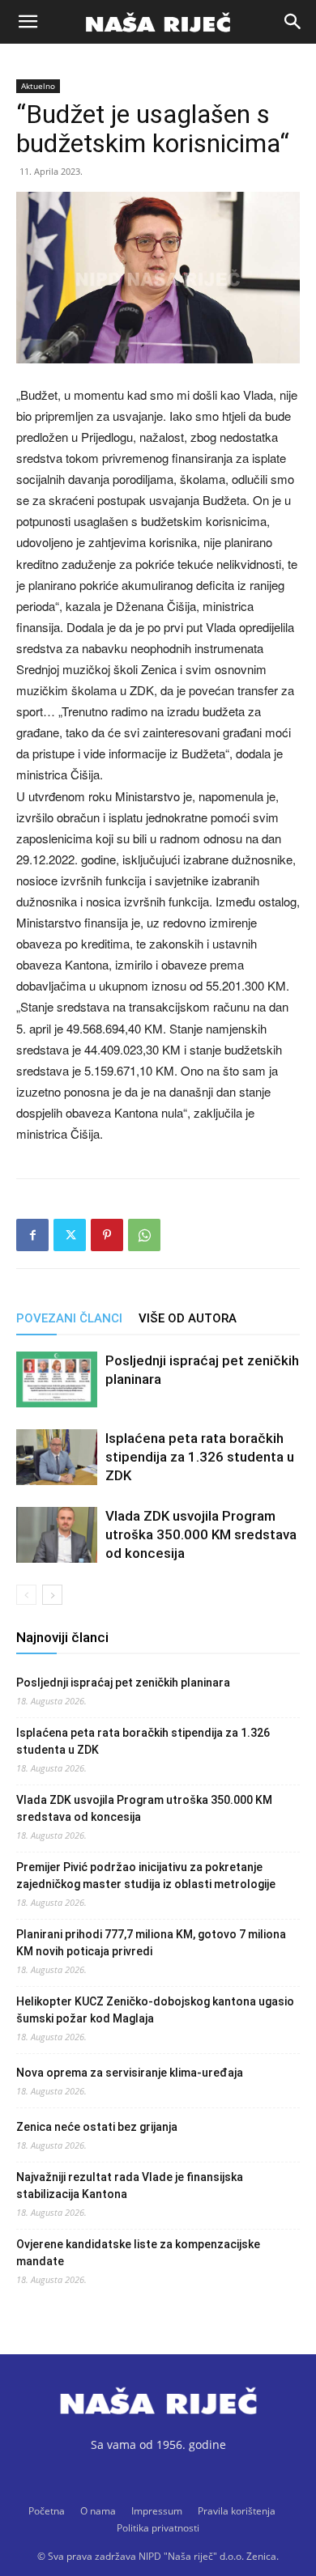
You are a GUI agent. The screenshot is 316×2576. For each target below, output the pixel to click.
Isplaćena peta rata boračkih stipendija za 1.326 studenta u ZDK (200, 1457)
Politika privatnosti (158, 2528)
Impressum (157, 2511)
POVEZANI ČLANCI (69, 1318)
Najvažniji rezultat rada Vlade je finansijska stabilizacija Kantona (130, 2186)
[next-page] (52, 1595)
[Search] (293, 22)
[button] (28, 22)
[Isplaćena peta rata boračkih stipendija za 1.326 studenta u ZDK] (57, 1457)
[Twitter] (70, 1235)
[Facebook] (32, 1235)
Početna (47, 2511)
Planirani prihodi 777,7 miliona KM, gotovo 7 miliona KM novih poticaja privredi (151, 1943)
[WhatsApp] (144, 1235)
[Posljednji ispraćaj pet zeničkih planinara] (57, 1379)
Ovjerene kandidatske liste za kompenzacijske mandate (138, 2253)
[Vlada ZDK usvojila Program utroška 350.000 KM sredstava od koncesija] (57, 1535)
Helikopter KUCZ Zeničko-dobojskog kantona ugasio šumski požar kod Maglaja (155, 2010)
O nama (98, 2511)
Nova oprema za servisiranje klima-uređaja (130, 2073)
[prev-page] (26, 1595)
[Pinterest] (107, 1235)
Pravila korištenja (237, 2511)
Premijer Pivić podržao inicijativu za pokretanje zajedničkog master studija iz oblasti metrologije (146, 1876)
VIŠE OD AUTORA (188, 1318)
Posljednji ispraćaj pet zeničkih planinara (123, 1683)
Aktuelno (38, 86)
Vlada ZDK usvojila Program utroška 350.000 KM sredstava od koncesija (201, 1534)
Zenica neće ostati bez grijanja (97, 2127)
